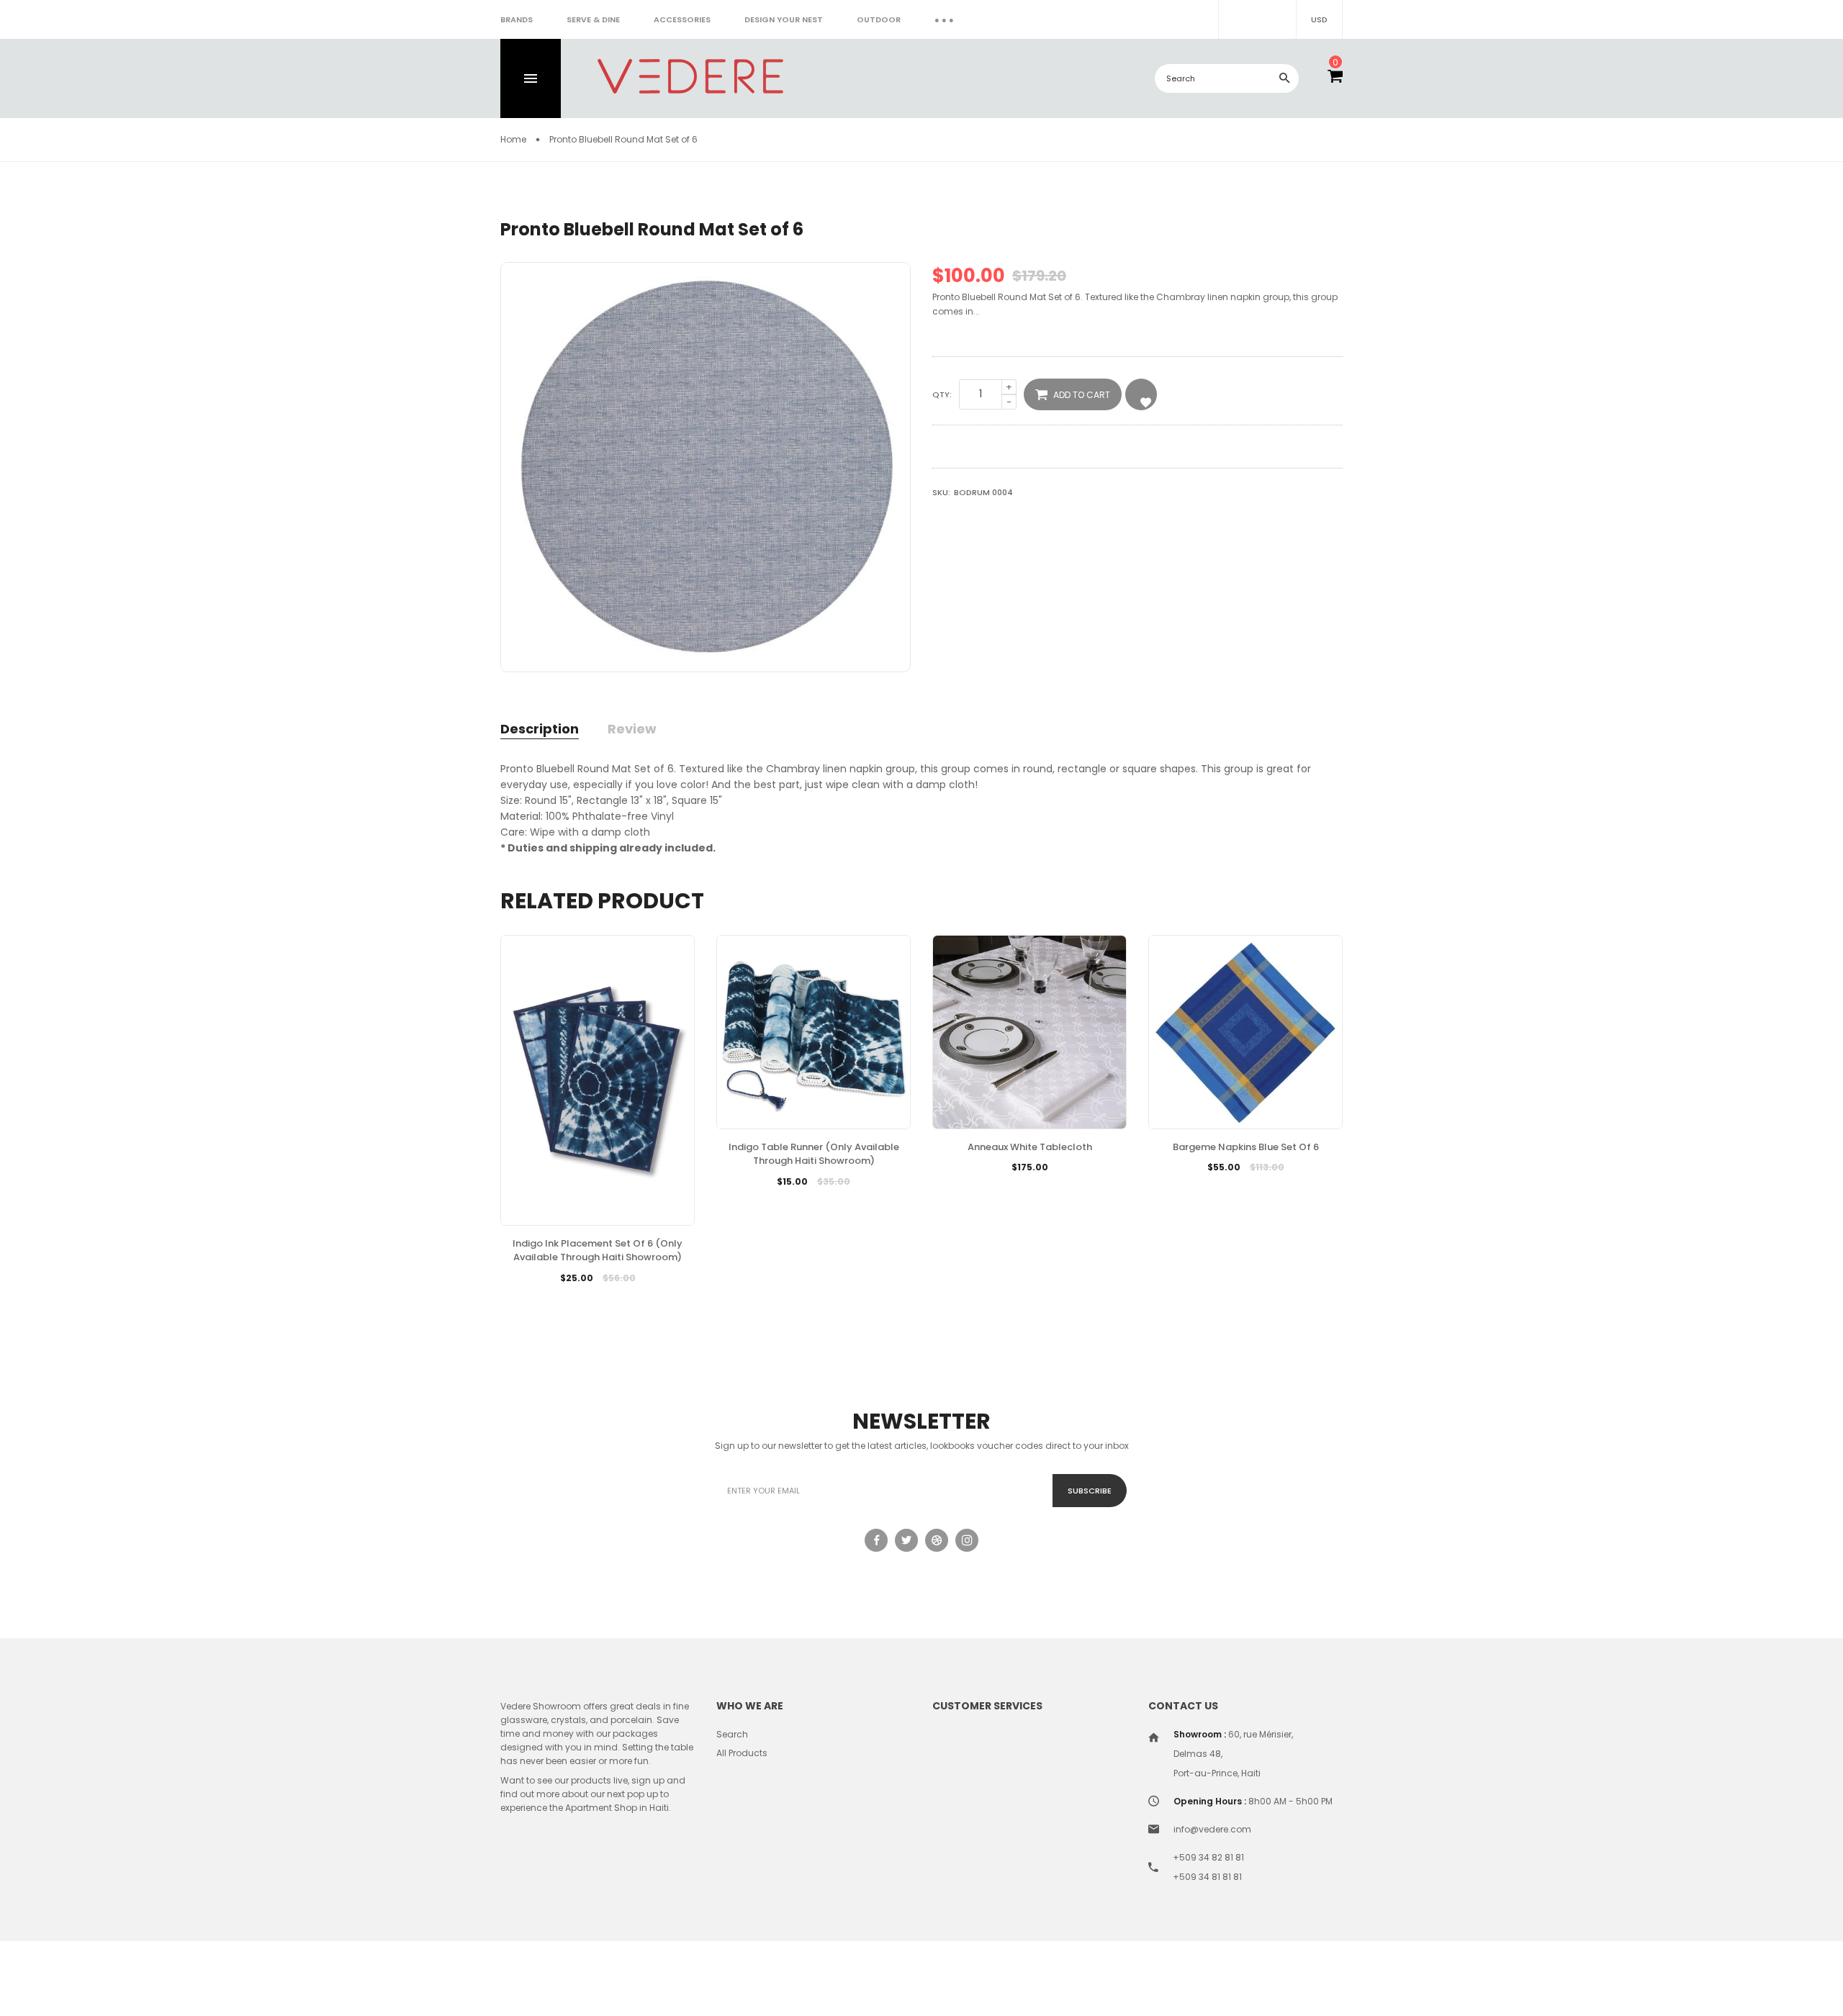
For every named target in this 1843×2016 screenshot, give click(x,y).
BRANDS (517, 19)
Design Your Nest (784, 19)
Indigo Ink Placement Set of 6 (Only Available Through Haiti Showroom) (598, 1251)
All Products (742, 1753)
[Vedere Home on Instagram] (967, 1540)
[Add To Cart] (779, 1203)
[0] (1335, 78)
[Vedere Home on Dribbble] (937, 1540)
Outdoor (879, 19)
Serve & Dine (593, 19)
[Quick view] (848, 1203)
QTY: (942, 394)
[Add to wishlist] (814, 1203)
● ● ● (944, 19)
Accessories (682, 19)
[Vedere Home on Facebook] (876, 1540)
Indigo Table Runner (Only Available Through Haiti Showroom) (814, 1154)
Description (540, 729)
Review (632, 729)
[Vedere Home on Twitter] (906, 1540)
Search (732, 1734)
